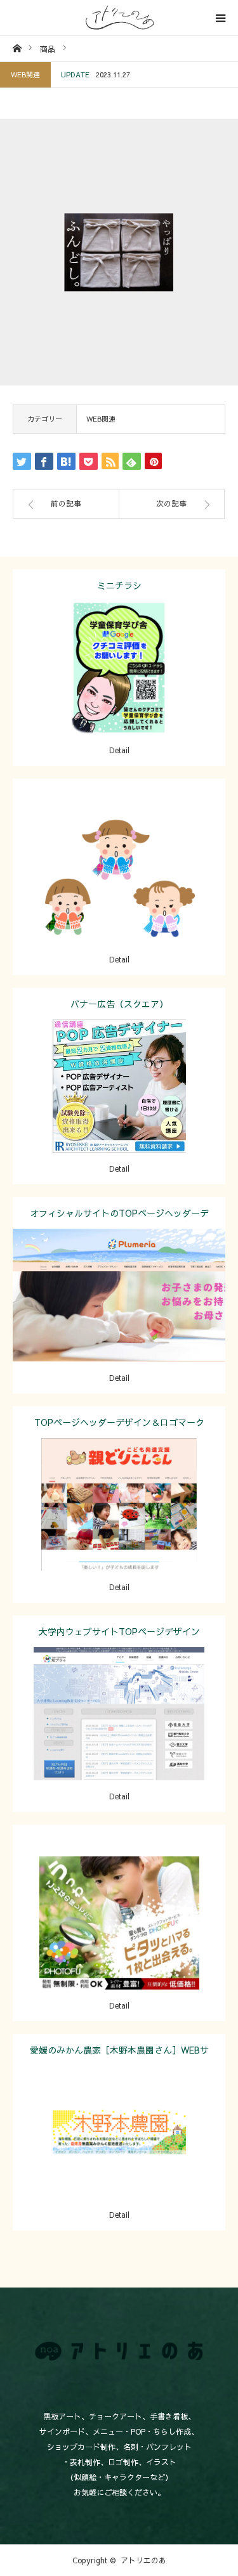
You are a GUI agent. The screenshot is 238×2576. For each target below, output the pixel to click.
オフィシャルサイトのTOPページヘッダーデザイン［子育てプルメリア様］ (119, 1218)
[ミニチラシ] (119, 686)
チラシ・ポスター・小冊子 (153, 658)
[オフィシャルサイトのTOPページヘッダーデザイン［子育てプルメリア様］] (119, 1313)
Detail (119, 750)
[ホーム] (17, 48)
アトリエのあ (143, 2560)
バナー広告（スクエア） (119, 1004)
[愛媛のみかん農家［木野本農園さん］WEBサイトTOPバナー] (119, 2150)
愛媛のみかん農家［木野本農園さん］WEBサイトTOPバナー (119, 2055)
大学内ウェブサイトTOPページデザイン (119, 1631)
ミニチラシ (119, 585)
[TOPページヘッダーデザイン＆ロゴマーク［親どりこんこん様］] (119, 1523)
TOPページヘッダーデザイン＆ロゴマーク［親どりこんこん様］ (119, 1427)
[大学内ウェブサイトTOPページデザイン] (119, 1732)
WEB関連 (25, 74)
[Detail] (119, 895)
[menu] (220, 18)
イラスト (153, 867)
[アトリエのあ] (119, 18)
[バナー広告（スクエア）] (119, 1104)
